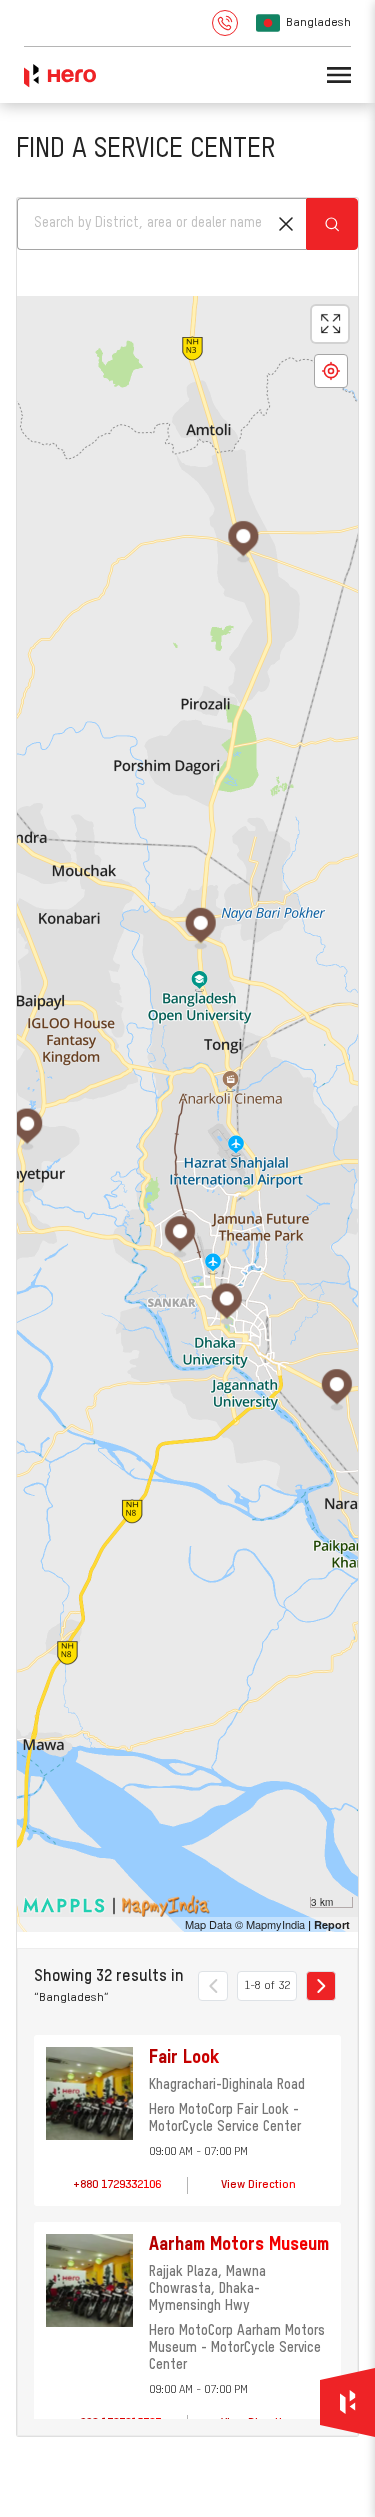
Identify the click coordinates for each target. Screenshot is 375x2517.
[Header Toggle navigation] (339, 75)
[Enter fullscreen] (330, 324)
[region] (187, 1114)
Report (332, 1924)
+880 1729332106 (117, 2185)
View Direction (258, 2185)
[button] (286, 224)
